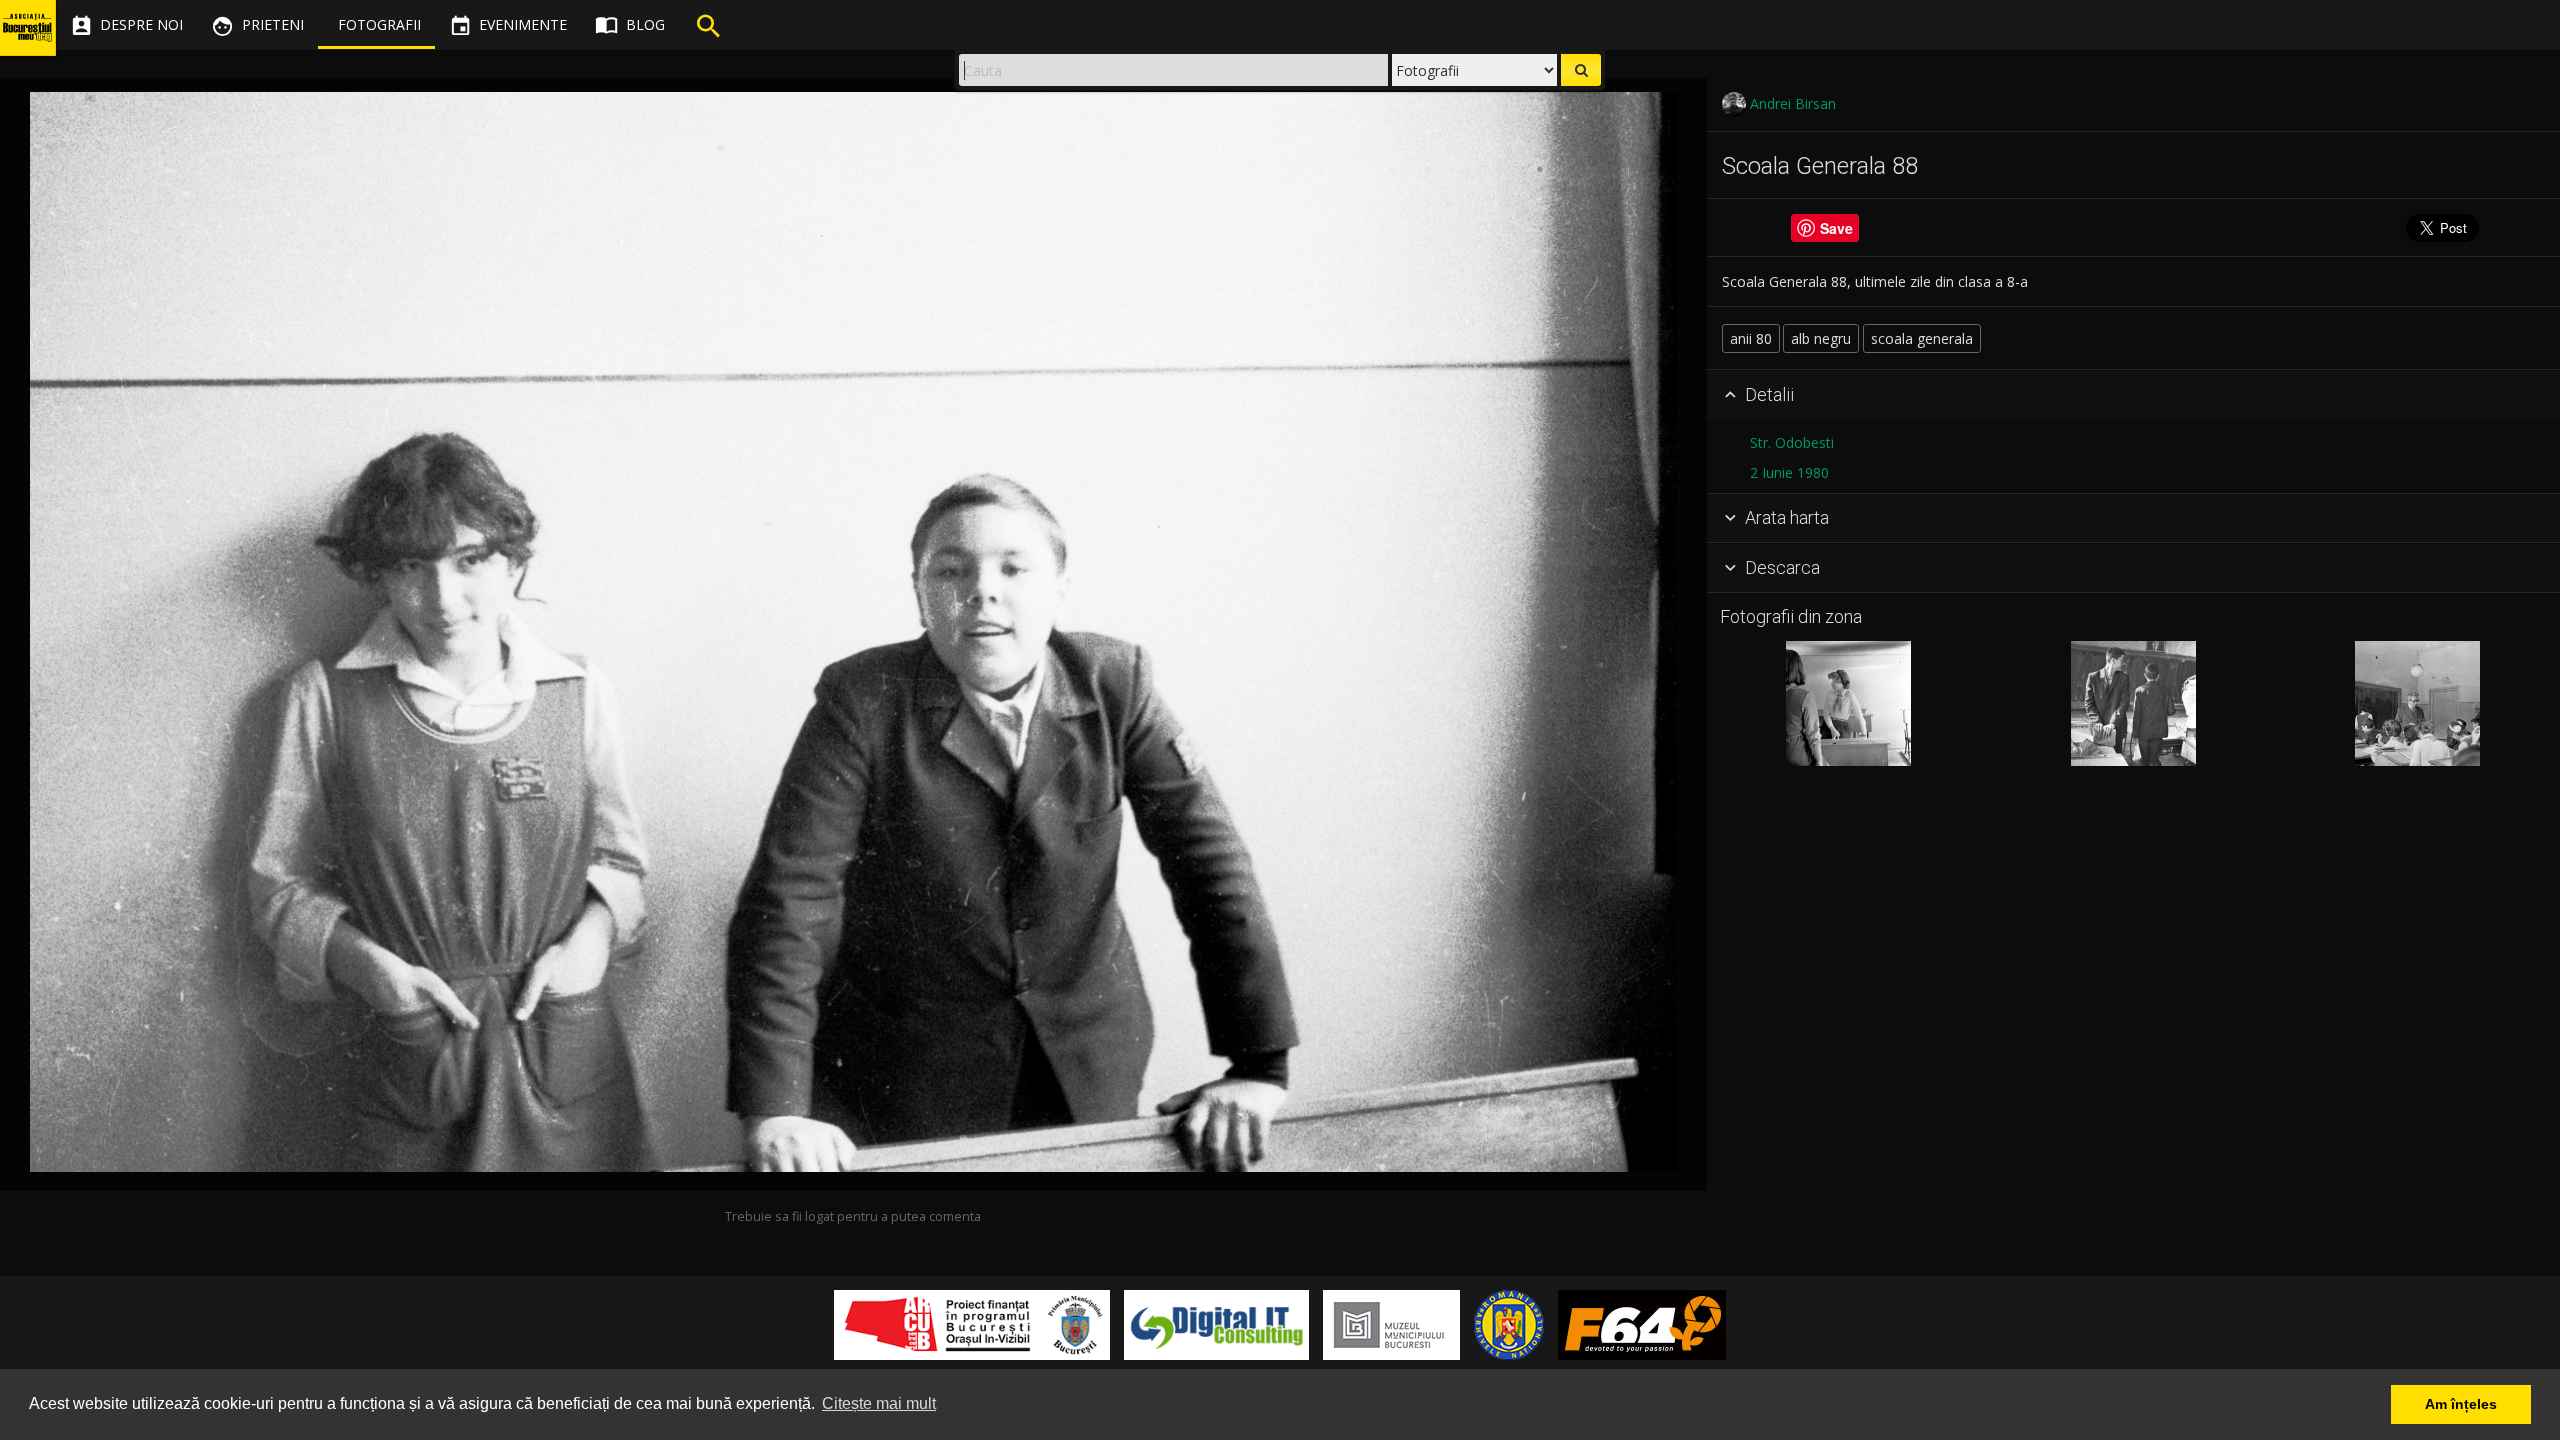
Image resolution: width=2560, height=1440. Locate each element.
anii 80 (1751, 338)
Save (1836, 228)
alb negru (1821, 338)
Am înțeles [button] (2461, 1404)
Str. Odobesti (1792, 442)
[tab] (2133, 395)
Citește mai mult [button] (879, 1403)
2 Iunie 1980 (1789, 472)
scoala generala (1922, 338)
